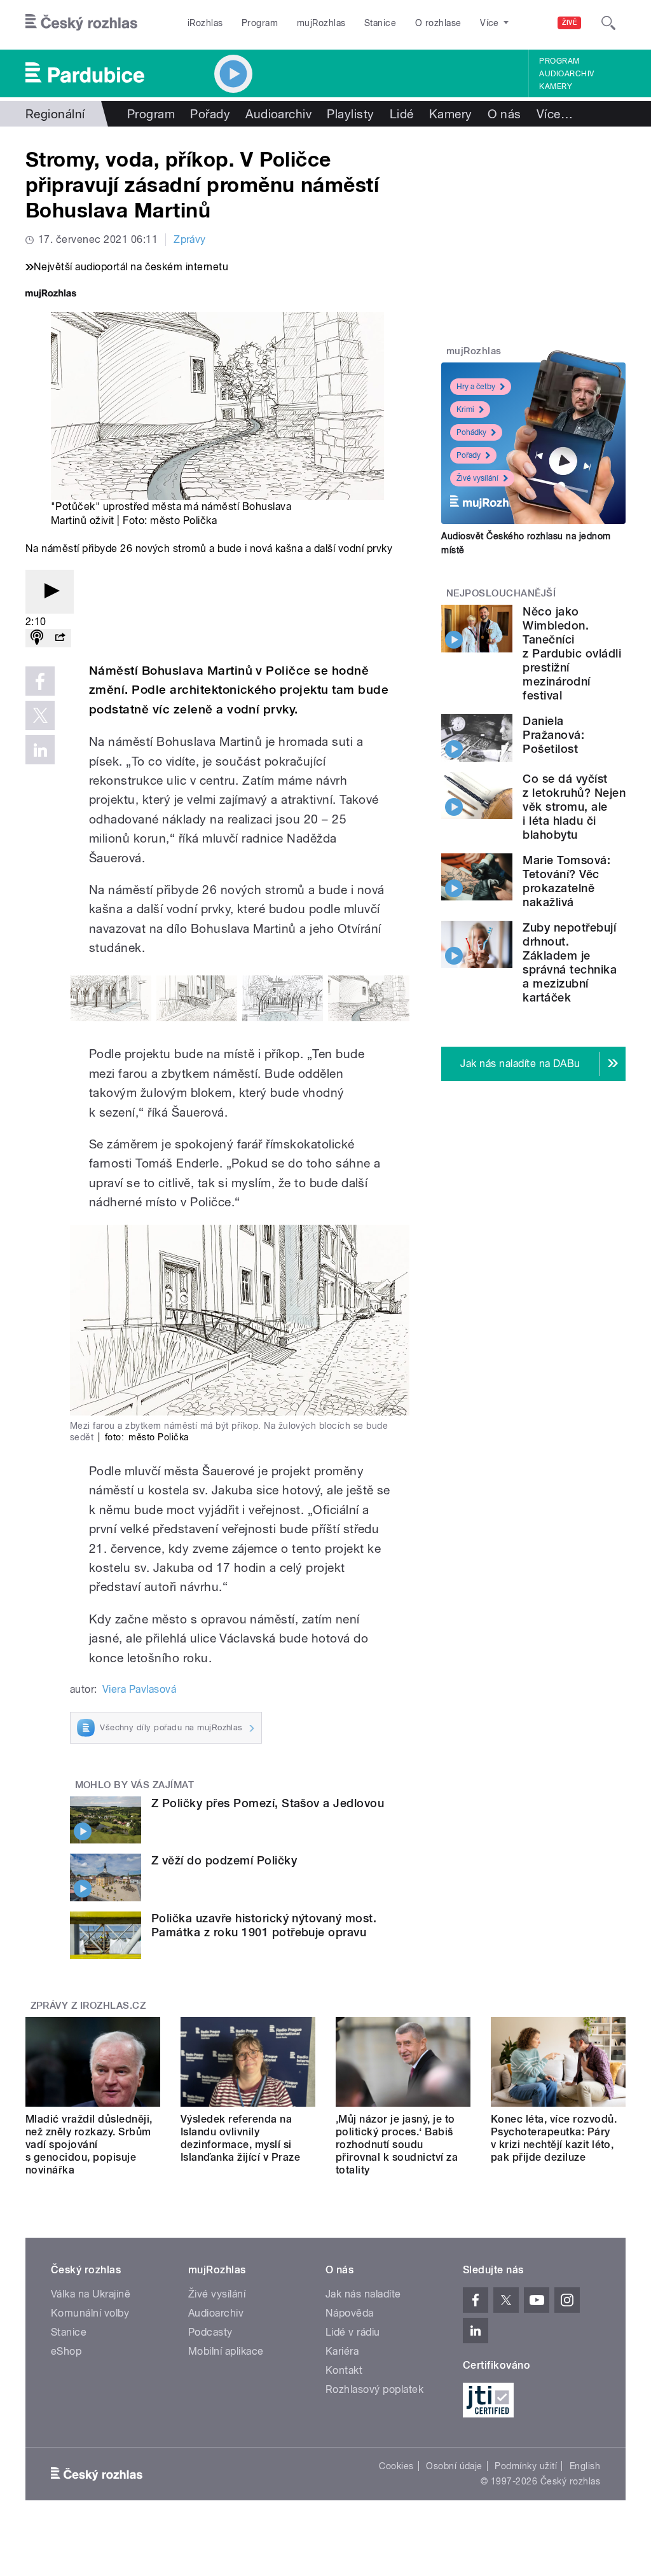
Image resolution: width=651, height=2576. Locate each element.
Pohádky (471, 432)
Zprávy (190, 239)
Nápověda (350, 2313)
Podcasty (210, 2332)
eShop (66, 2351)
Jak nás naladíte (363, 2294)
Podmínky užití (526, 2466)
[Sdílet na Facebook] (40, 681)
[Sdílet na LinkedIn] (40, 750)
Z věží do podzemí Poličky (224, 1860)
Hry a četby (476, 387)
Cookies (396, 2466)
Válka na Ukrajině (91, 2294)
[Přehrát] (50, 592)
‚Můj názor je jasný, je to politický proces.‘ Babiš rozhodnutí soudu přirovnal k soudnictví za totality (397, 2145)
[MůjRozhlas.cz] (51, 295)
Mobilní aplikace (226, 2351)
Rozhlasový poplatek (374, 2389)
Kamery (556, 86)
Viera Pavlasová (139, 1689)
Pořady (210, 114)
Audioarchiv (566, 74)
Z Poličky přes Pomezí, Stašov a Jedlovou (268, 1803)
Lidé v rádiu (353, 2332)
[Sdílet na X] (40, 715)
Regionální (55, 114)
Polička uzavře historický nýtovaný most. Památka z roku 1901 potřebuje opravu (264, 1925)
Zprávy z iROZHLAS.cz (88, 2006)
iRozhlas (205, 23)
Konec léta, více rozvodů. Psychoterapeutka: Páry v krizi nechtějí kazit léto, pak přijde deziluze (554, 2138)
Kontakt (344, 2370)
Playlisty (350, 114)
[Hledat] (608, 23)
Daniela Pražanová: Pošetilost (553, 735)
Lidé (402, 114)
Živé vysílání (477, 478)
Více (555, 114)
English (585, 2466)
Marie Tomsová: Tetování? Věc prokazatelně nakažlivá (566, 881)
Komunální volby (90, 2313)
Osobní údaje (454, 2466)
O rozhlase (438, 23)
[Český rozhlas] (81, 23)
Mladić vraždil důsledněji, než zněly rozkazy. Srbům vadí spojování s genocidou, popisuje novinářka (89, 2145)
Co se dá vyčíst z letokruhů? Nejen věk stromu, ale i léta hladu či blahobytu (574, 807)
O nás (504, 114)
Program (260, 23)
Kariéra (342, 2351)
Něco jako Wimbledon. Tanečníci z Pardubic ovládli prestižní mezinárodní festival (572, 653)
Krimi (465, 410)
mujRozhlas (321, 23)
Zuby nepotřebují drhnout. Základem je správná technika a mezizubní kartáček (570, 962)
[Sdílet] (60, 638)
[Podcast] (37, 638)
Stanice (380, 23)
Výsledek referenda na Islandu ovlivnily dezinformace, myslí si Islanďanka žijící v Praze (240, 2138)
